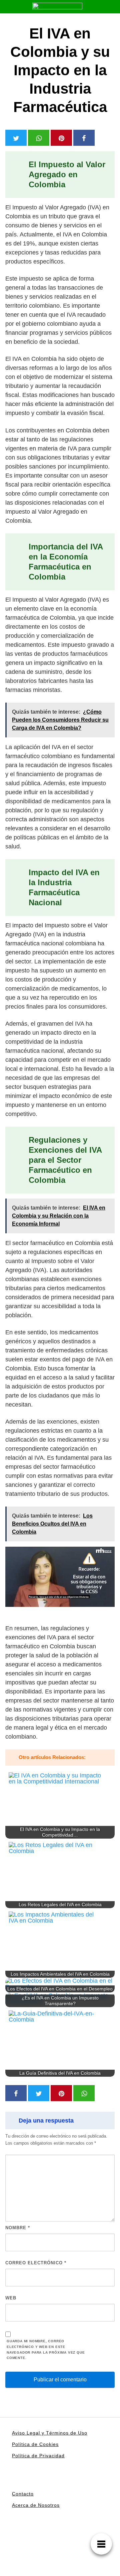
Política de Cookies (35, 2444)
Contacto (23, 2494)
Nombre (18, 2228)
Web (11, 2298)
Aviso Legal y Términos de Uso (50, 2433)
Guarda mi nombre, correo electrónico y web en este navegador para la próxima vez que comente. (46, 2349)
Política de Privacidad (38, 2456)
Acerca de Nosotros (36, 2505)
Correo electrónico (36, 2263)
